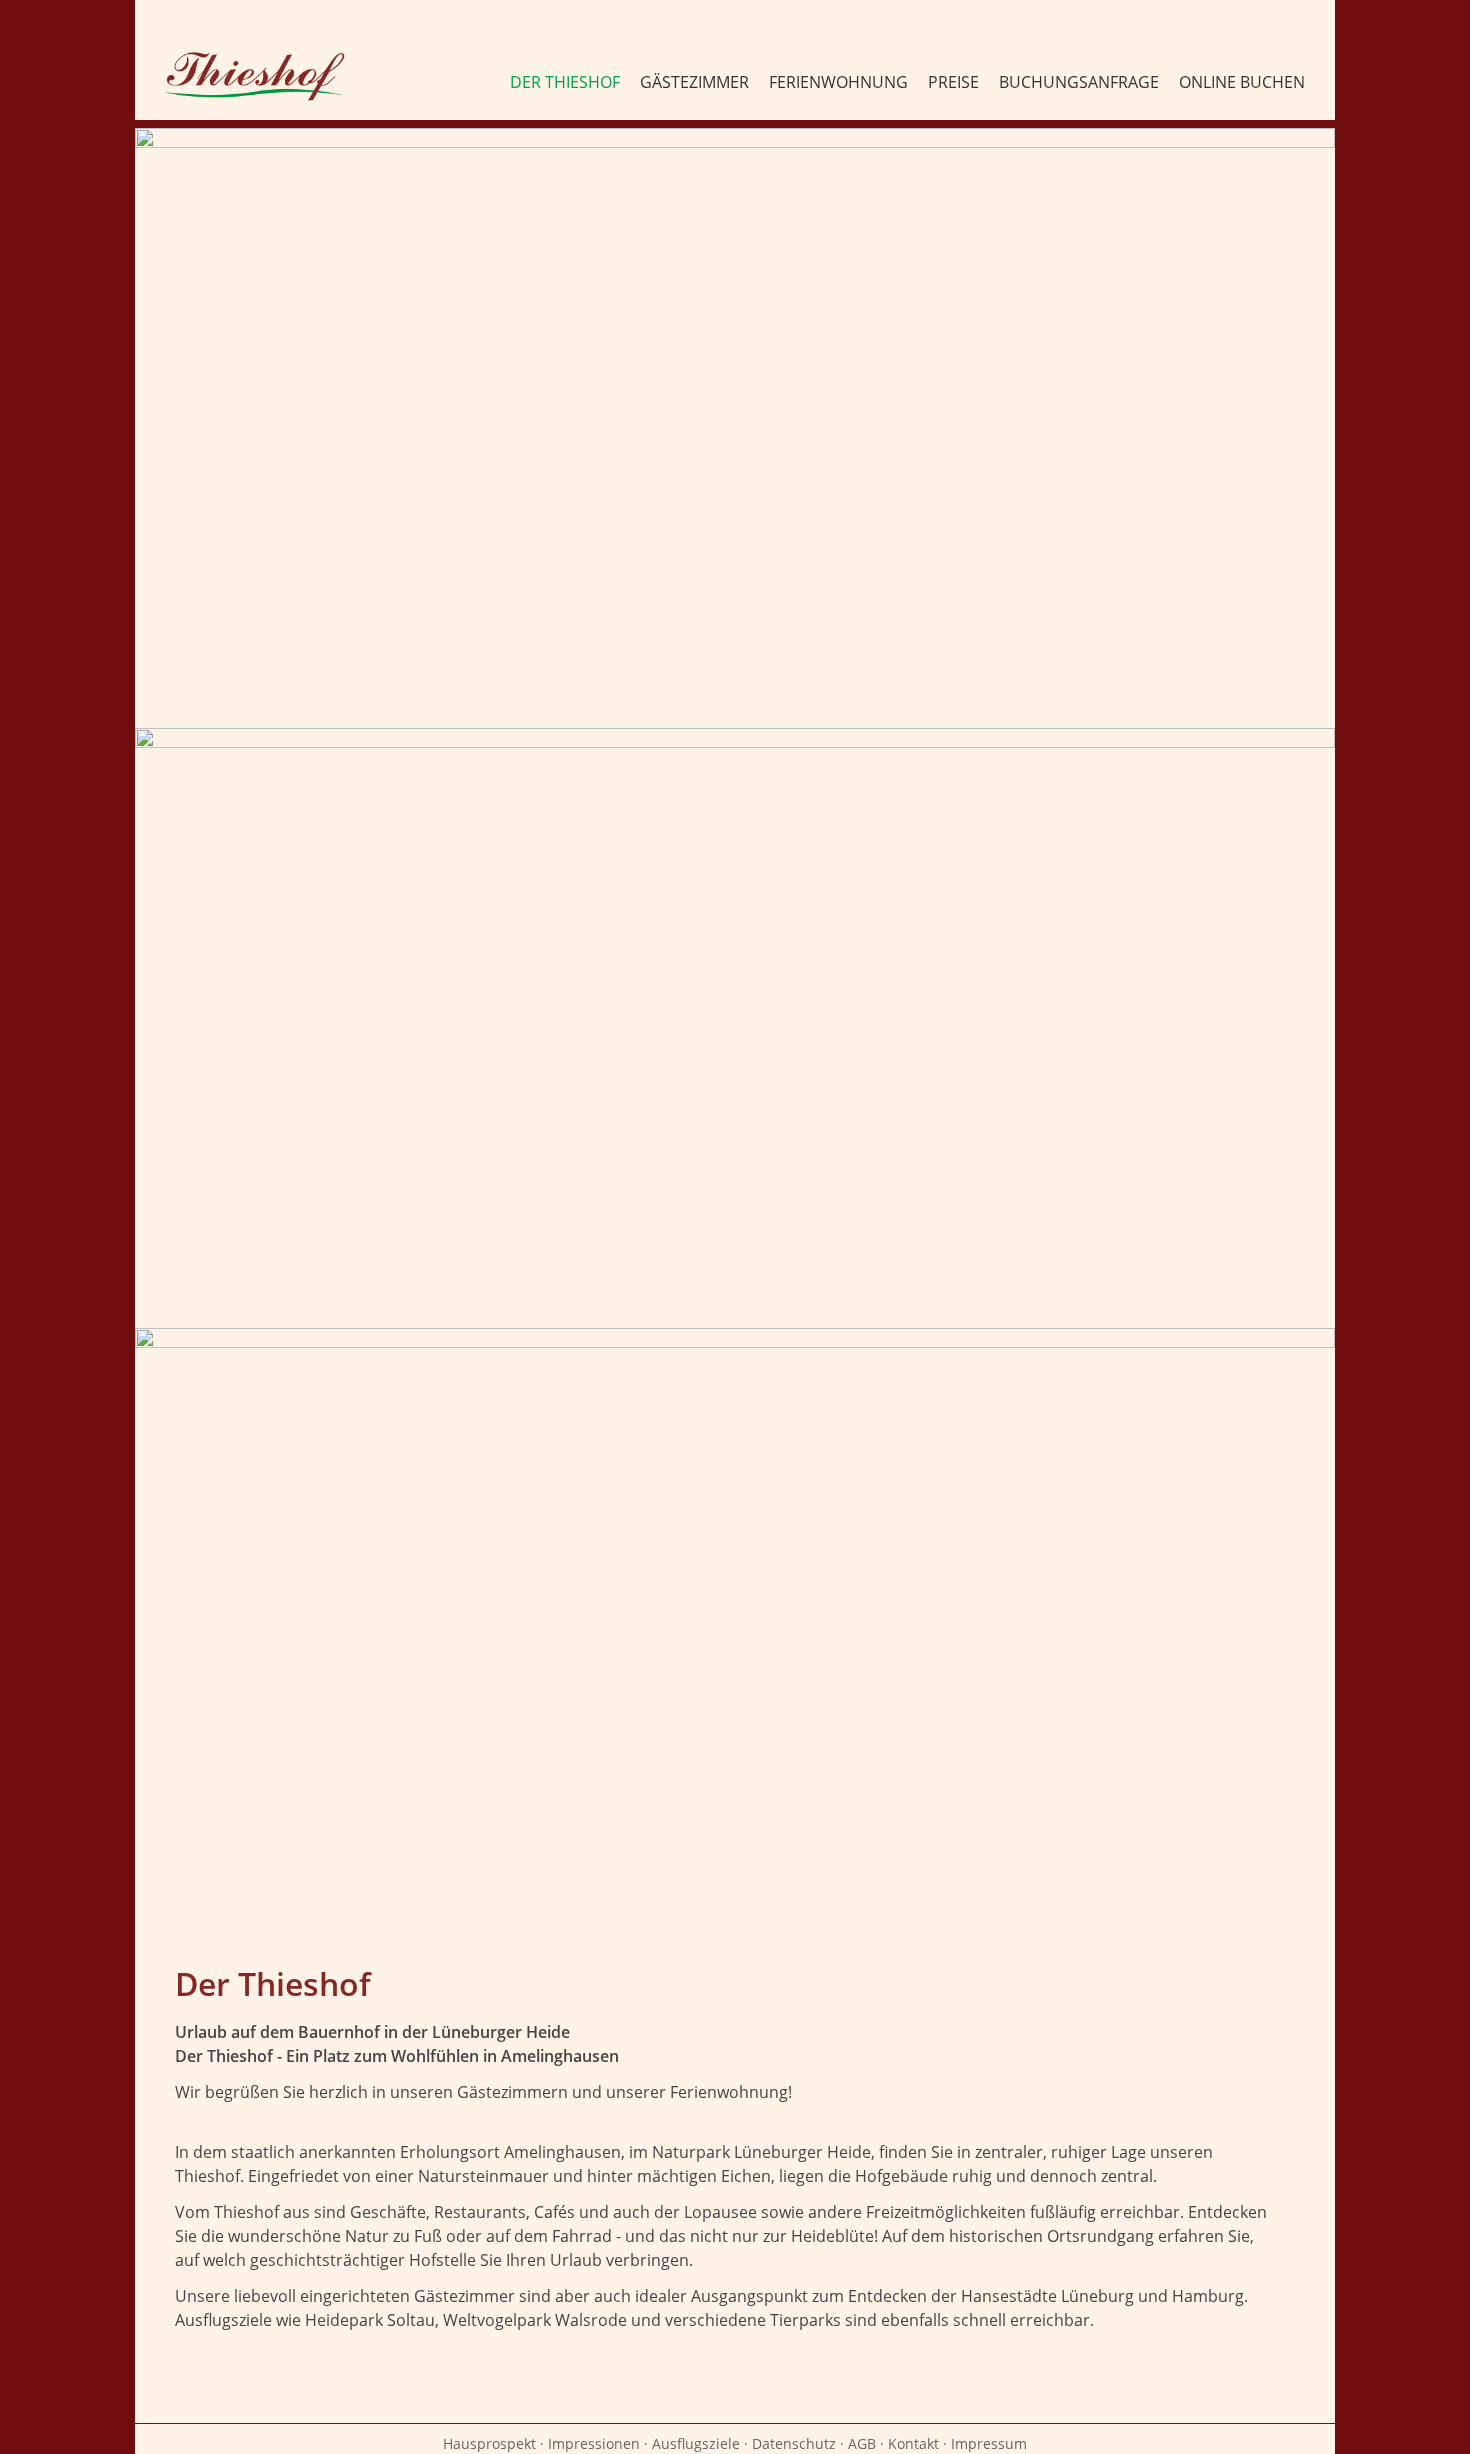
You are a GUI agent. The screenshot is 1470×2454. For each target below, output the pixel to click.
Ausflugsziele (696, 2443)
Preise (953, 82)
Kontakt (913, 2443)
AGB (862, 2443)
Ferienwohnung (838, 82)
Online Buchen (1242, 82)
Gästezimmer (694, 82)
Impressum (989, 2443)
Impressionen (594, 2443)
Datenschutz (794, 2443)
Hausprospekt (489, 2443)
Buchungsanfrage (1079, 82)
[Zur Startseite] (255, 76)
